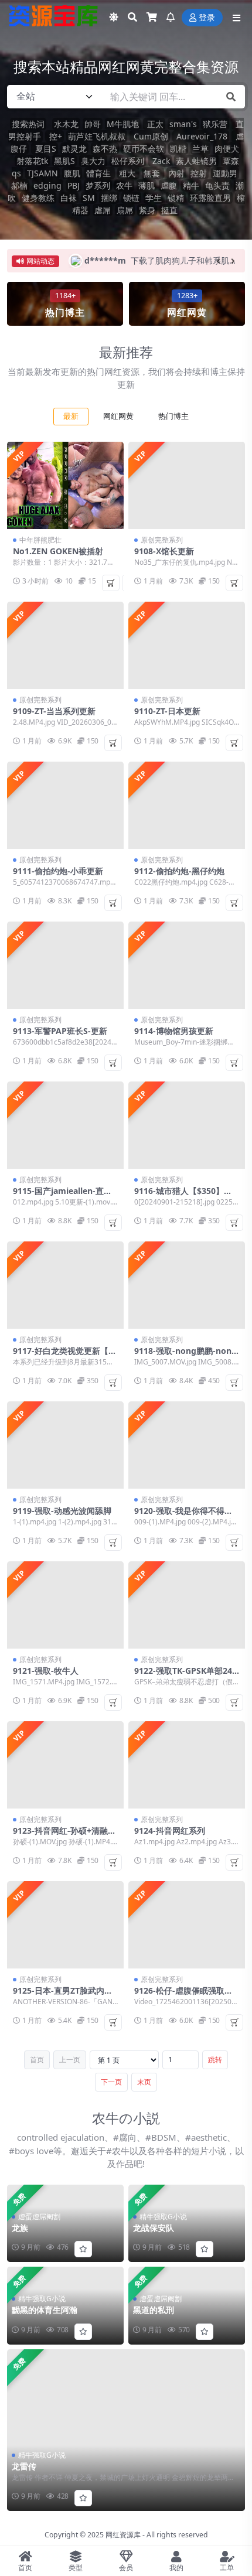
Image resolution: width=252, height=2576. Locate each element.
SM (89, 198)
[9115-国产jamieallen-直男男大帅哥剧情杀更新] (65, 1125)
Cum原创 (150, 136)
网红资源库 (123, 2535)
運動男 (225, 173)
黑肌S (64, 161)
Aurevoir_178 (201, 136)
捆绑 (109, 198)
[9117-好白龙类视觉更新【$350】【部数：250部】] (65, 1285)
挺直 (169, 210)
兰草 (200, 149)
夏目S (45, 149)
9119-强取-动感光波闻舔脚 (62, 1511)
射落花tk (32, 161)
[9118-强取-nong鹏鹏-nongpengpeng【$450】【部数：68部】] (187, 1285)
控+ (55, 136)
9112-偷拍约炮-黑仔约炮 (179, 871)
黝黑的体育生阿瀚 (45, 2310)
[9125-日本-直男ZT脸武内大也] (65, 1925)
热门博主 (173, 416)
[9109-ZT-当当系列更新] (65, 645)
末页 (144, 2082)
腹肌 (72, 173)
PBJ (74, 185)
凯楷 (178, 149)
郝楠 (19, 185)
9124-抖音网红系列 (170, 1831)
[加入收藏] (83, 2498)
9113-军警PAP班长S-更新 (60, 1031)
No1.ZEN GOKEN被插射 (58, 551)
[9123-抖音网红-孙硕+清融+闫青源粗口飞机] (65, 1765)
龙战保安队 (154, 2228)
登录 (207, 18)
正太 (154, 124)
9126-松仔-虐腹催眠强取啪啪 (183, 1995)
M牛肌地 (123, 124)
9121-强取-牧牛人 (46, 1671)
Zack (160, 161)
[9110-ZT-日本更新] (187, 645)
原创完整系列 (162, 540)
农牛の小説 (126, 2118)
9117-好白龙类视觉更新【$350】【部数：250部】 (65, 1356)
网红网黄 (118, 416)
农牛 (124, 185)
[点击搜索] (231, 97)
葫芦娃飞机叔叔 (97, 136)
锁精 (176, 198)
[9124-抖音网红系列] (187, 1765)
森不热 (105, 149)
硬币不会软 (144, 149)
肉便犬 (227, 149)
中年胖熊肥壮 (40, 540)
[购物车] (152, 18)
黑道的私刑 (154, 2310)
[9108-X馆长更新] (187, 485)
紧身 (147, 210)
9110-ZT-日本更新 (167, 711)
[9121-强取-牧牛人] (65, 1605)
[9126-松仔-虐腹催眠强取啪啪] (187, 1925)
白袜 (69, 198)
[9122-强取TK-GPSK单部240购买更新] (187, 1605)
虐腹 (169, 185)
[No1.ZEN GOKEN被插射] (65, 485)
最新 (71, 416)
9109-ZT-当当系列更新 (54, 711)
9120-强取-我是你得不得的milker (183, 1516)
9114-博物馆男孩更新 (174, 1031)
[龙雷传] (126, 2430)
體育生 (100, 173)
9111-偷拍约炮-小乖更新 (58, 871)
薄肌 (147, 185)
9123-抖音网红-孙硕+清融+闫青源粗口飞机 (60, 1835)
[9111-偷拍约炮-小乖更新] (65, 805)
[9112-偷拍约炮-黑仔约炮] (187, 805)
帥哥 (93, 124)
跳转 (215, 2060)
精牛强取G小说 (42, 2455)
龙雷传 (24, 2466)
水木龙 (66, 124)
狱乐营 (215, 124)
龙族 (20, 2228)
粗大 (128, 173)
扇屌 (125, 210)
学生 (154, 198)
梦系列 (98, 185)
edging (47, 185)
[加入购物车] (111, 583)
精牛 (191, 185)
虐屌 (103, 210)
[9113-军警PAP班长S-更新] (65, 965)
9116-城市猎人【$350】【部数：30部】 (179, 1196)
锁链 (131, 198)
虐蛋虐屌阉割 (39, 2217)
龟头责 (217, 185)
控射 (199, 173)
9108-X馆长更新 (164, 551)
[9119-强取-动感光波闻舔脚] (65, 1445)
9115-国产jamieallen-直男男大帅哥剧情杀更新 (62, 1196)
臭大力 (93, 161)
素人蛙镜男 (196, 161)
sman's (183, 124)
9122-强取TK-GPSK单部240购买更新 (185, 1676)
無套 (153, 173)
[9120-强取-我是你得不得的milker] (187, 1445)
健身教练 (38, 198)
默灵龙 (74, 149)
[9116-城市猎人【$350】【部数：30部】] (187, 1125)
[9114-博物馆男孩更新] (187, 965)
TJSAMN (42, 173)
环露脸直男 (210, 198)
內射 (176, 173)
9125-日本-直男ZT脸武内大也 (63, 1995)
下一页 (111, 2082)
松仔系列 (128, 161)
